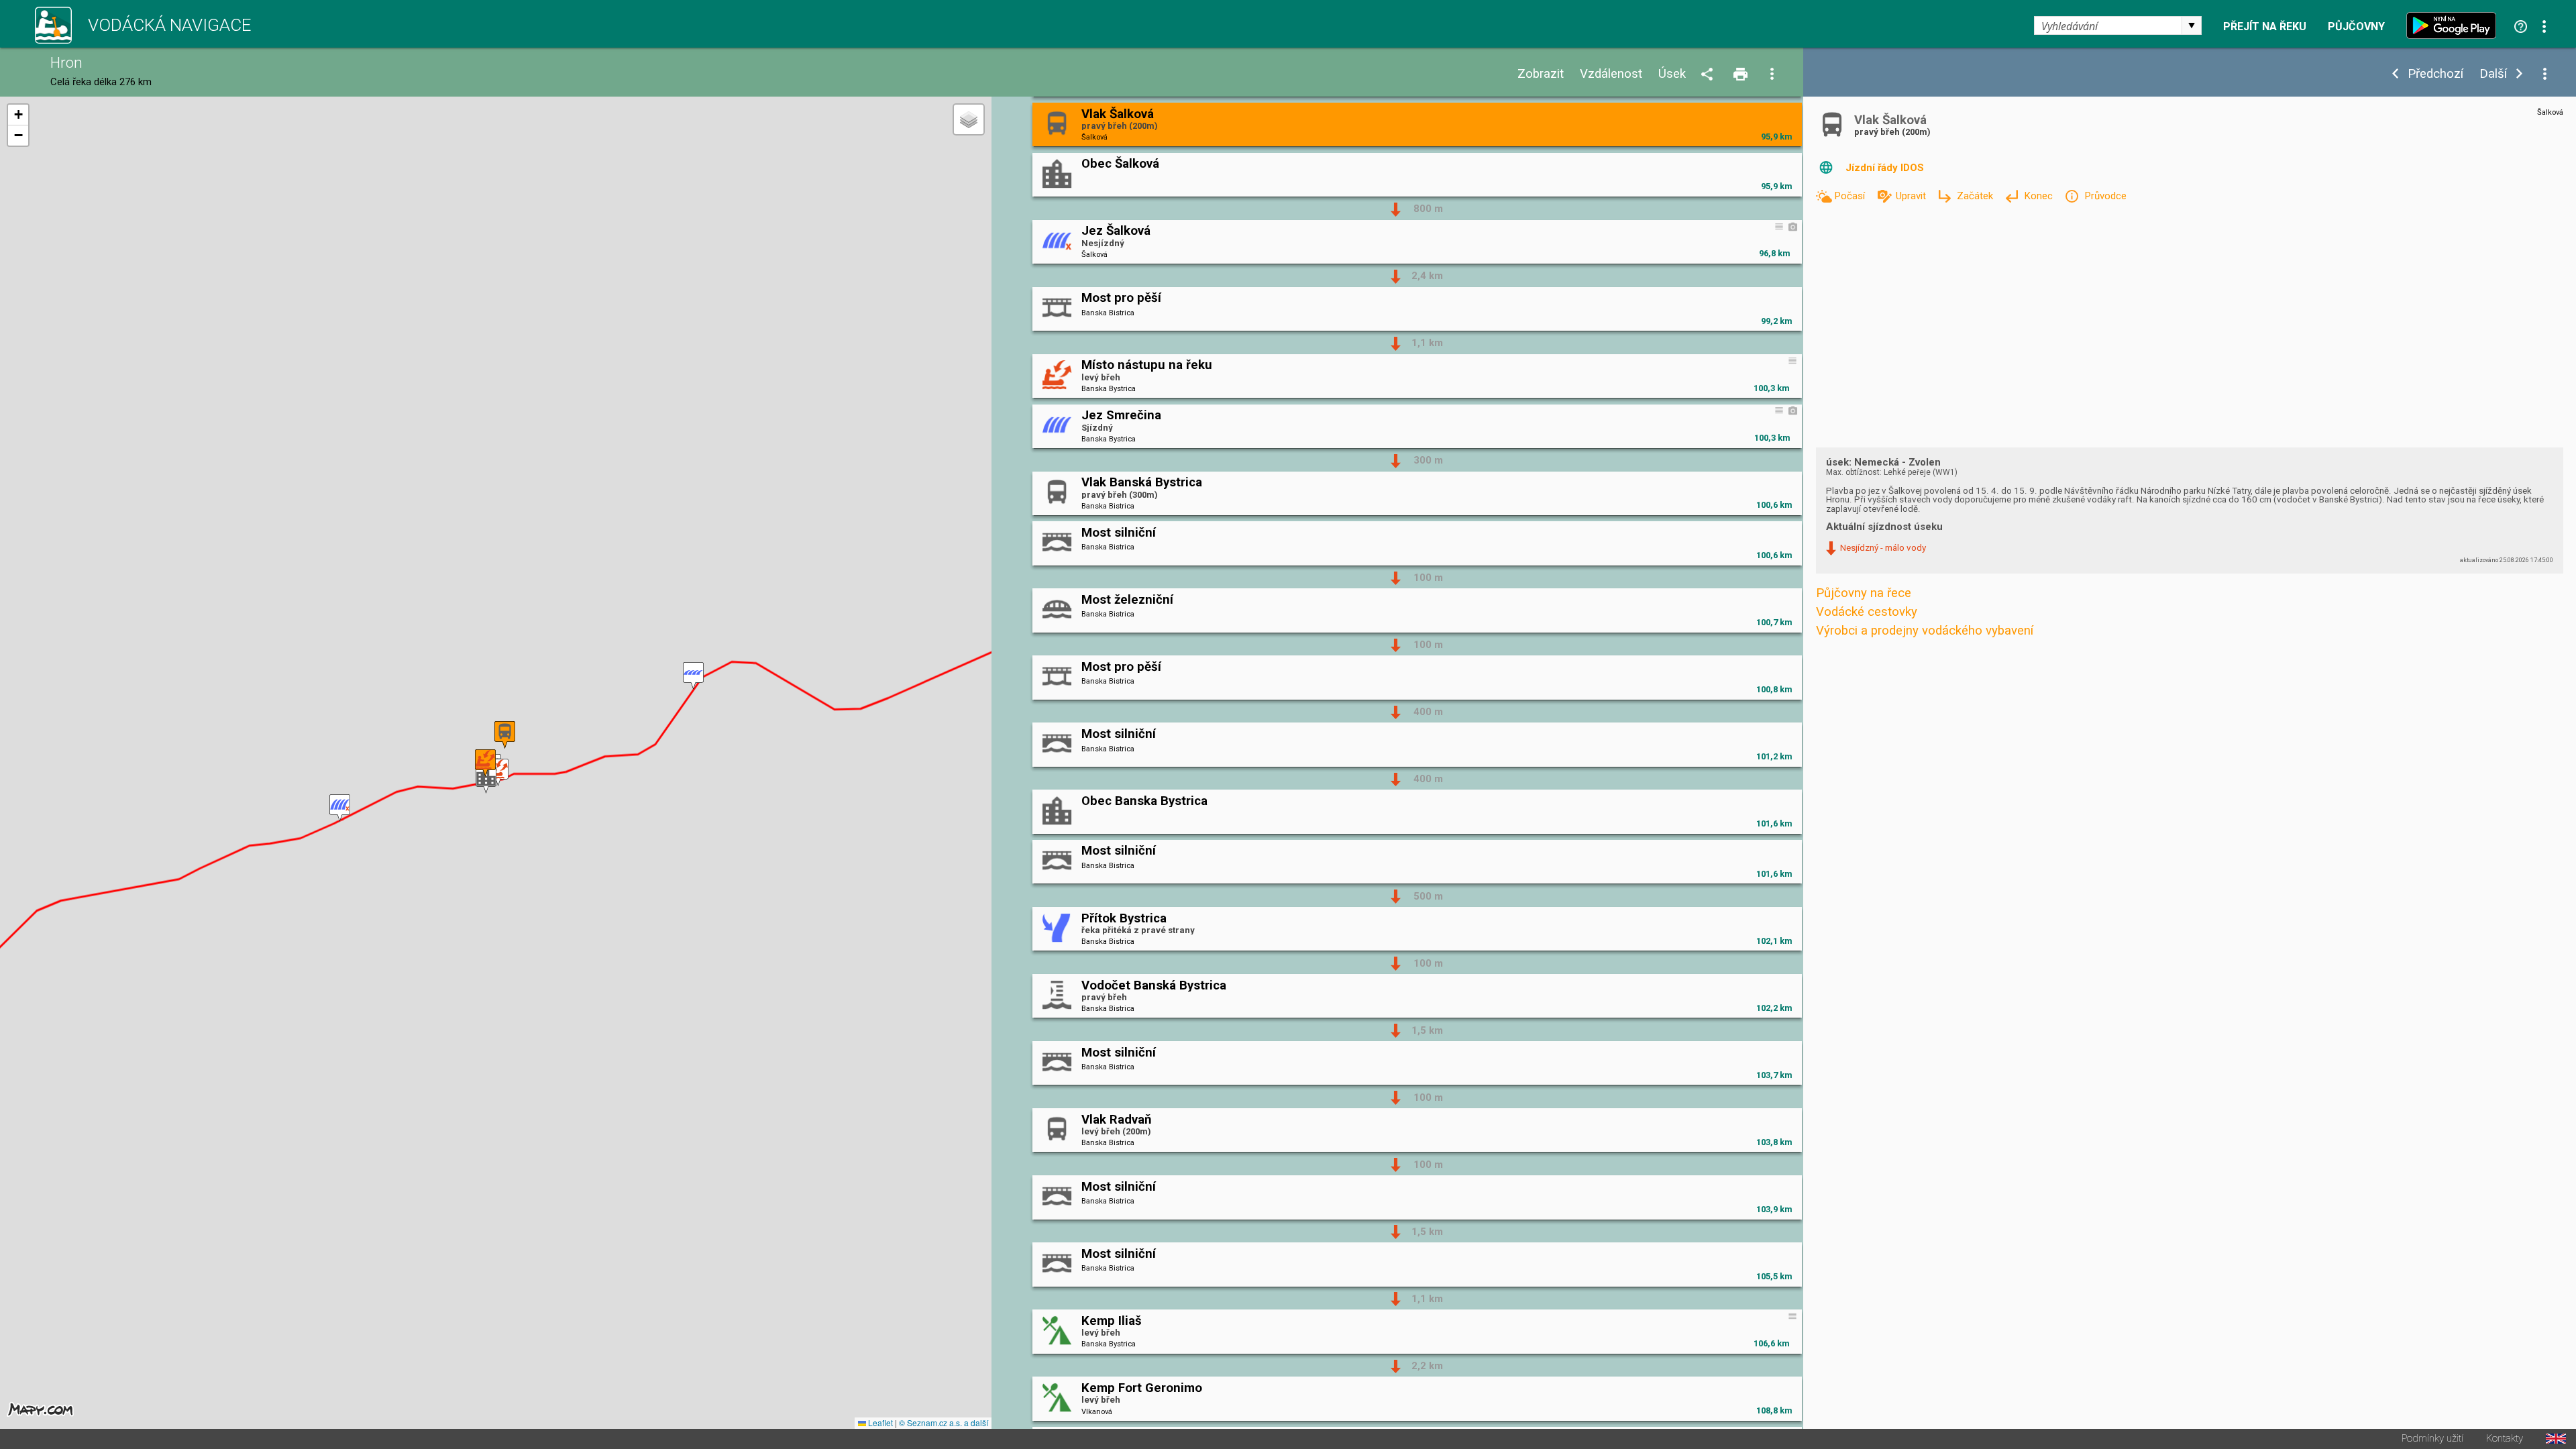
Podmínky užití (2432, 1439)
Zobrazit (1541, 74)
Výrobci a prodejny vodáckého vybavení (1925, 631)
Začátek (1976, 196)
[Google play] (2455, 25)
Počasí (1851, 196)
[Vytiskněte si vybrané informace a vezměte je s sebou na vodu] (1741, 75)
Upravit (1912, 196)
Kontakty (2505, 1439)
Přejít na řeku (2265, 27)
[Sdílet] (1709, 75)
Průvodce (2105, 196)
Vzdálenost (1611, 74)
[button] (693, 676)
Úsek (1672, 74)
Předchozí (2435, 74)
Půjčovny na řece (1864, 593)
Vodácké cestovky (1867, 612)
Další (2493, 74)
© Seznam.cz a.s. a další (944, 1423)
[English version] (2556, 1439)
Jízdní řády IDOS (1885, 168)
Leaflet (879, 1423)
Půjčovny (2356, 27)
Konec (2040, 196)
